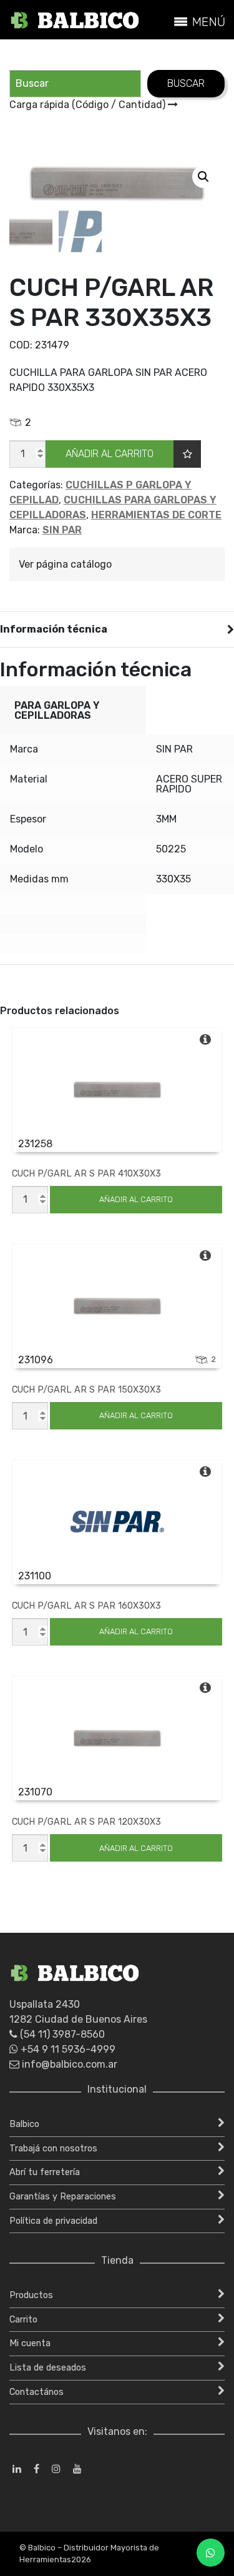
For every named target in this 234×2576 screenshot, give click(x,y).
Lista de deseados (48, 2368)
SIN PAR (62, 530)
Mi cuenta (30, 2343)
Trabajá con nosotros (53, 2149)
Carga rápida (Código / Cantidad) (89, 105)
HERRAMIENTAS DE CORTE (156, 515)
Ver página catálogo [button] (65, 564)
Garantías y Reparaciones (63, 2197)
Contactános (37, 2392)
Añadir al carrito (110, 454)
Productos (31, 2295)
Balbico (24, 2124)
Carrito (23, 2320)
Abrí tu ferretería (45, 2172)
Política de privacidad (53, 2221)
